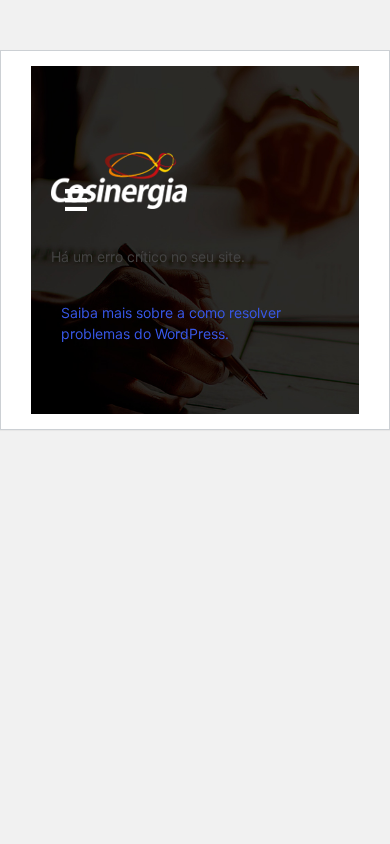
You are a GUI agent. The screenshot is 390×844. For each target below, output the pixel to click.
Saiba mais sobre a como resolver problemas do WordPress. (171, 323)
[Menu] (76, 200)
